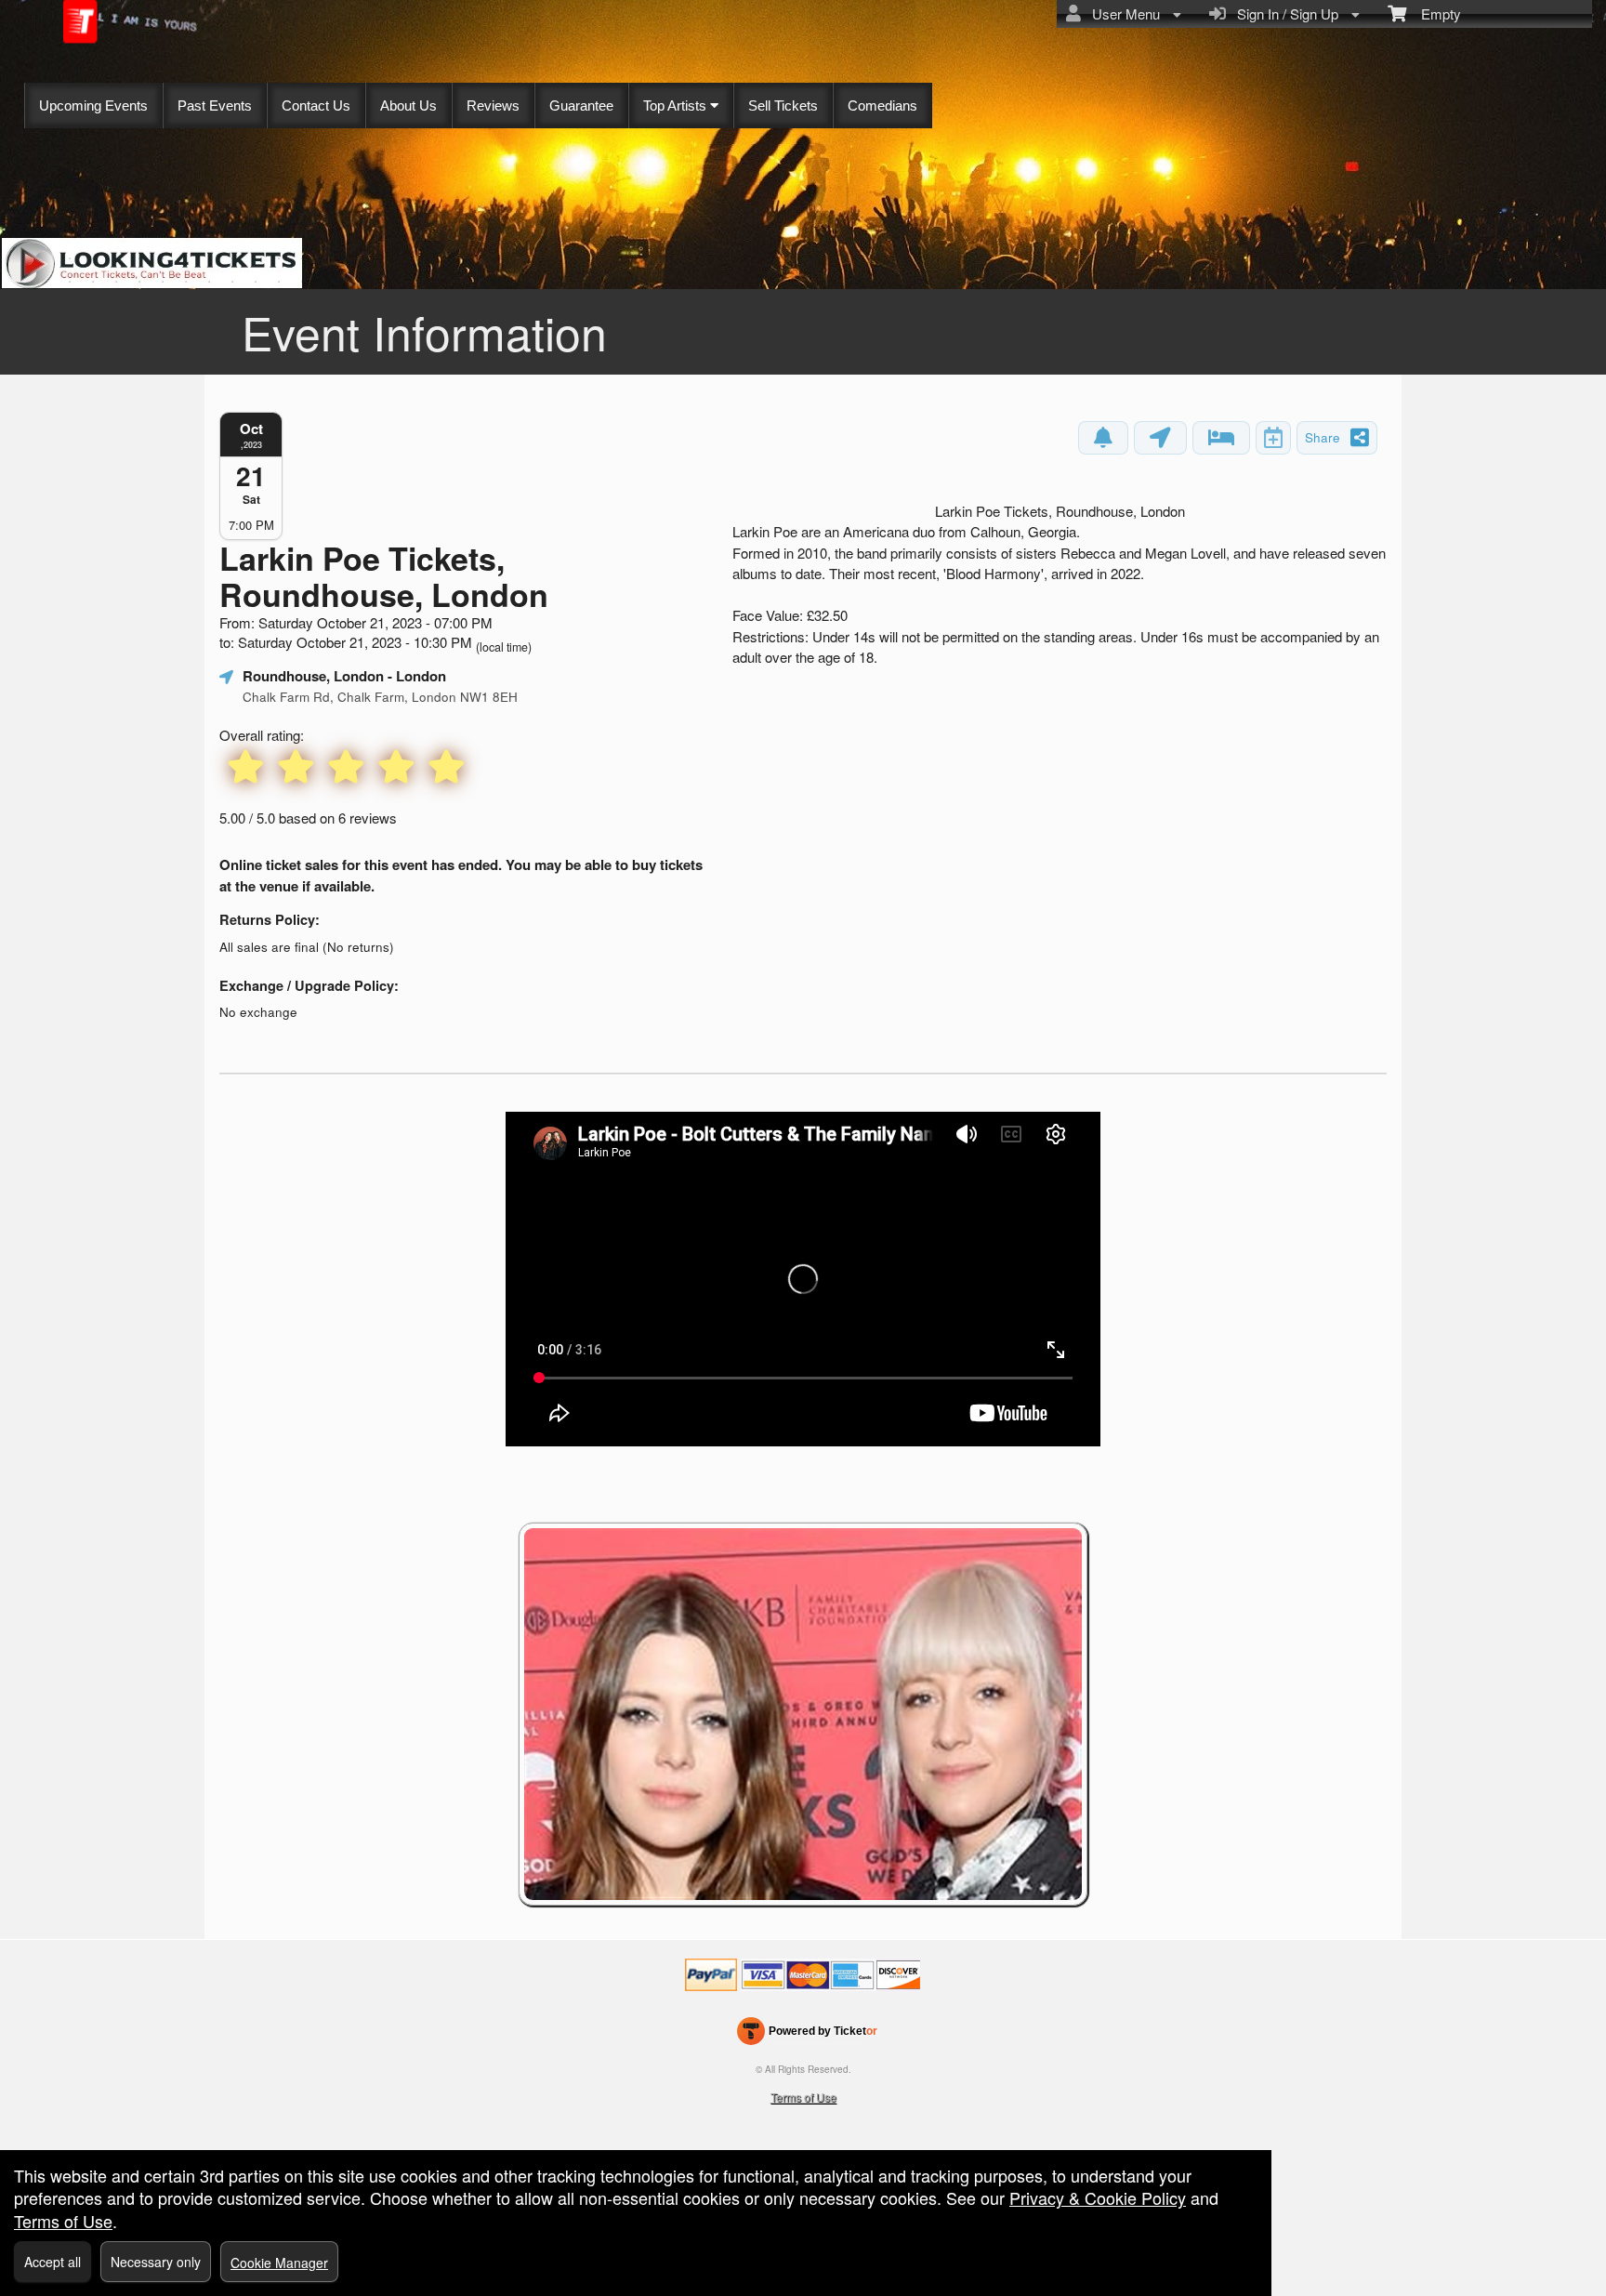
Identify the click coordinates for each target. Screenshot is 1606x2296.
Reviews (493, 106)
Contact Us (316, 106)
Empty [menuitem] (1434, 13)
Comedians (882, 106)
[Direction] (1160, 438)
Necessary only (156, 2262)
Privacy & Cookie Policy (1098, 2197)
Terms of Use (803, 2097)
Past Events (215, 106)
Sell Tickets (783, 106)
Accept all (53, 2262)
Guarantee (581, 106)
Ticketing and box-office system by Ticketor (807, 2035)
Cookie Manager (279, 2263)
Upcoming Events (93, 106)
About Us (408, 106)
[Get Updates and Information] (1103, 438)
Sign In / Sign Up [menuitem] (1284, 13)
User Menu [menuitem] (1122, 13)
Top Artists (677, 106)
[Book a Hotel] (1221, 438)
